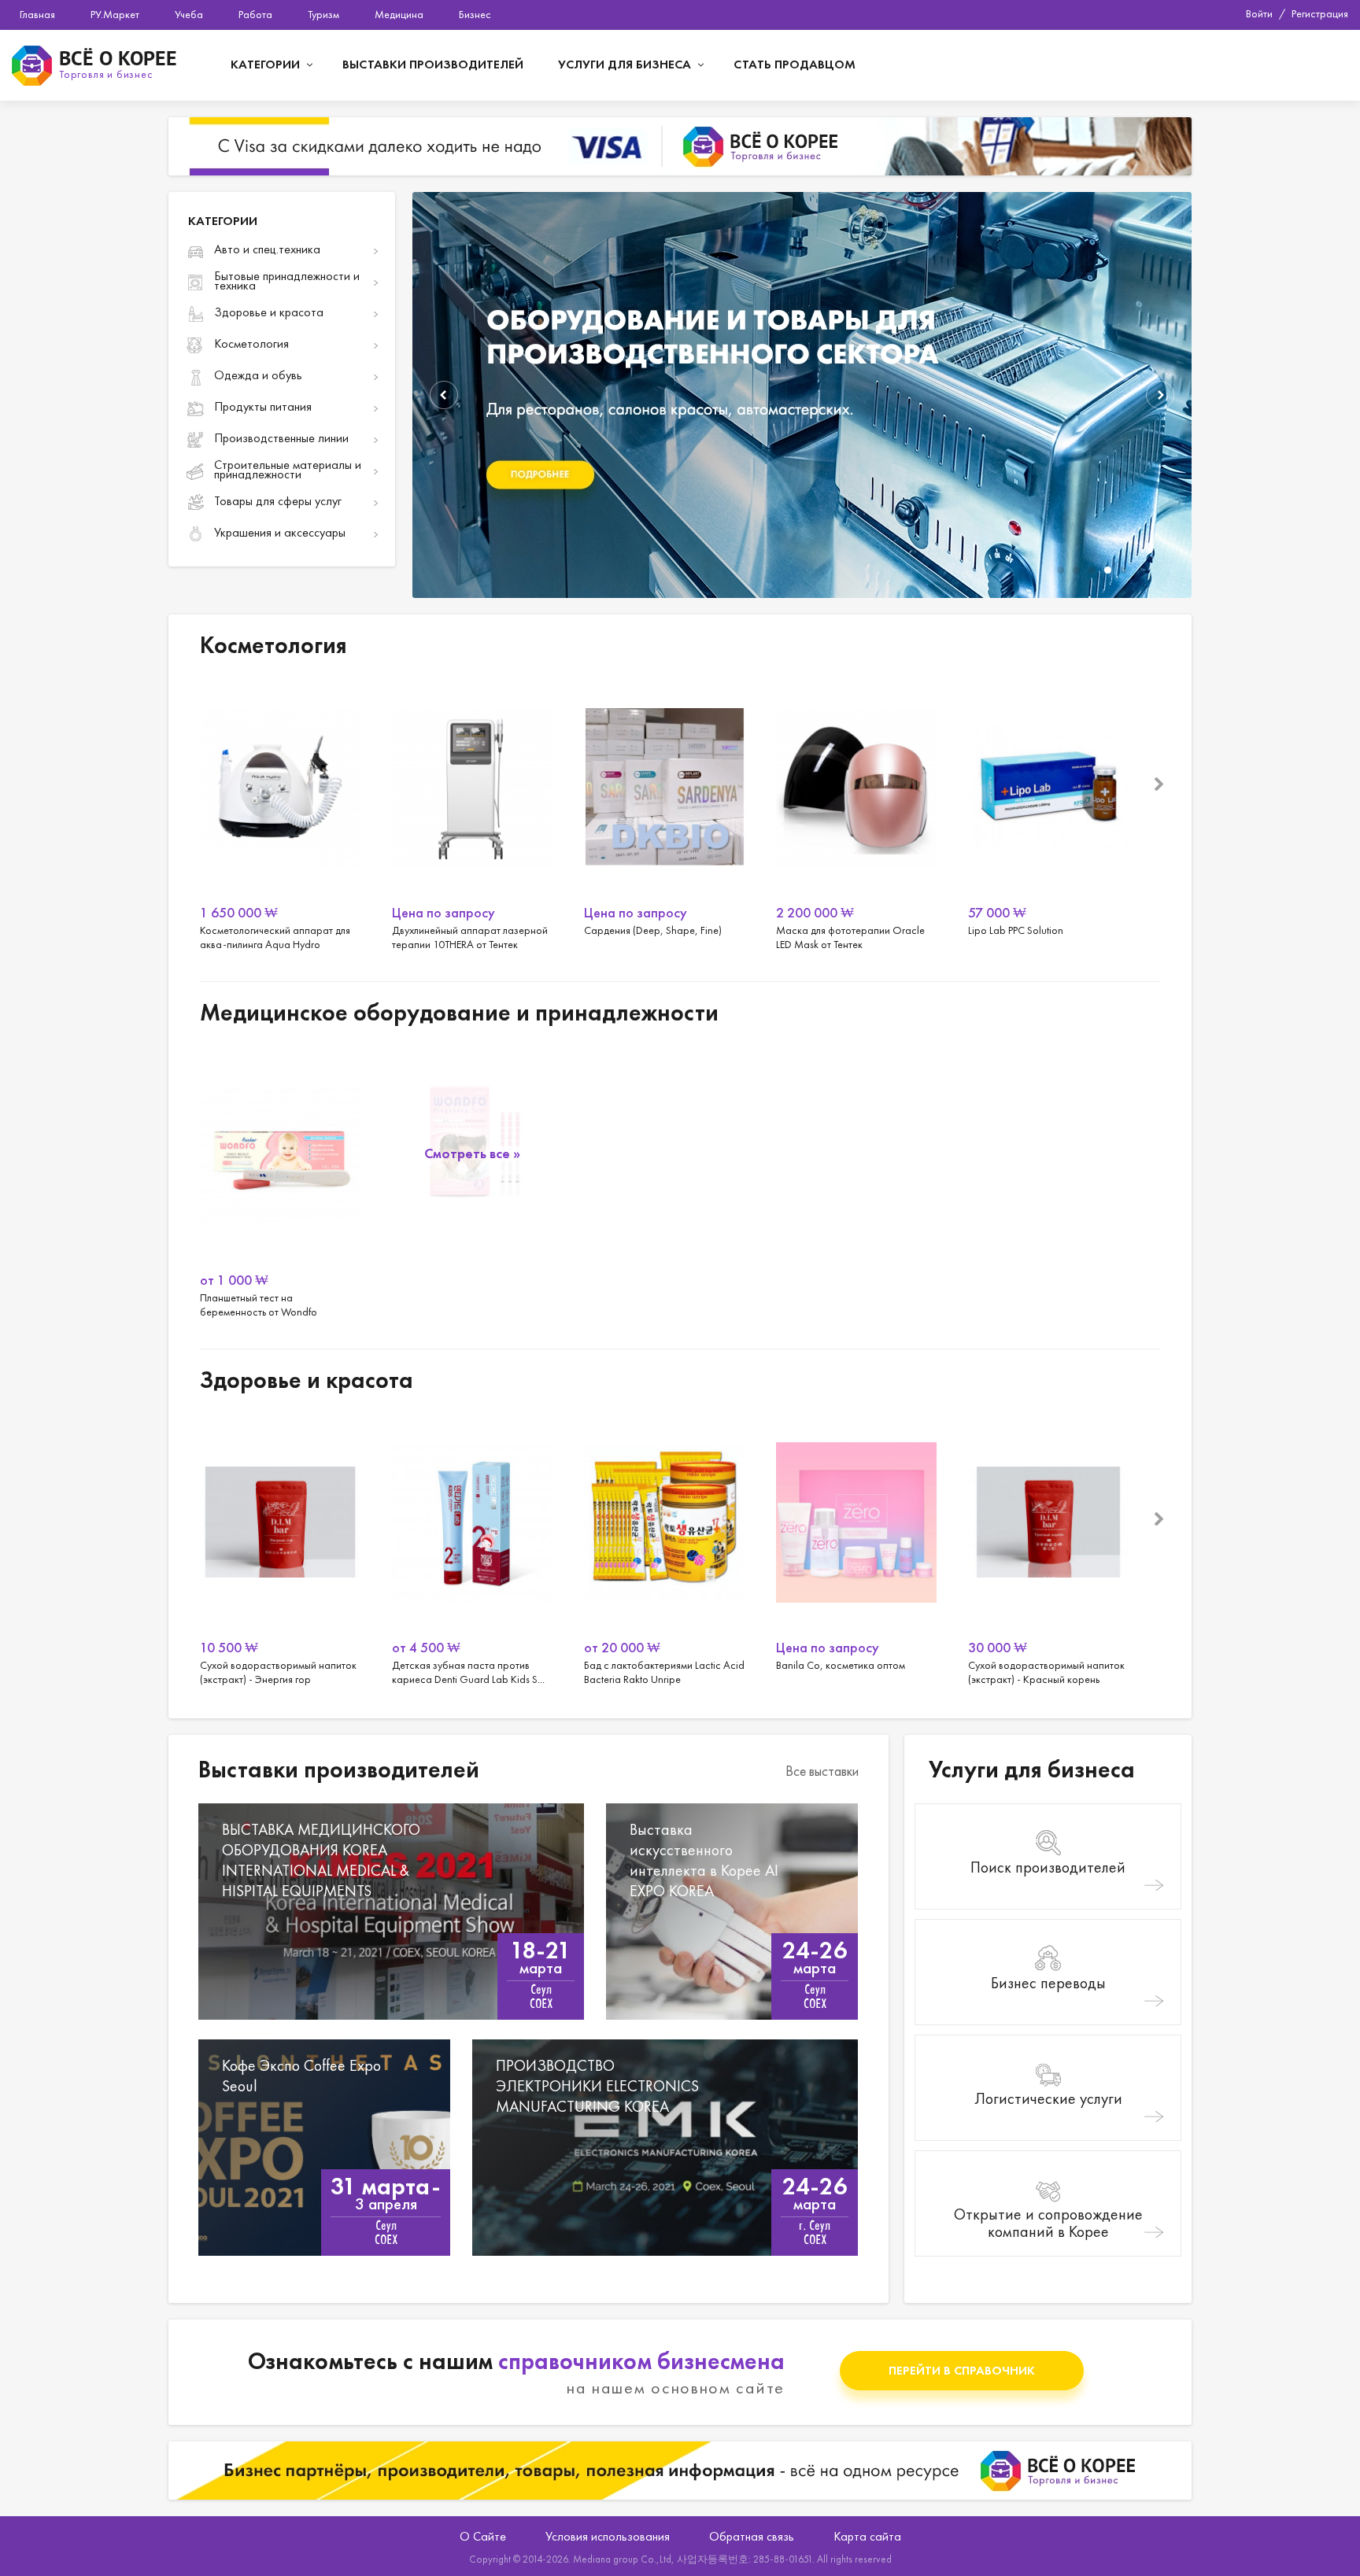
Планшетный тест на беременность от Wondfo (280, 1183)
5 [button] (1123, 570)
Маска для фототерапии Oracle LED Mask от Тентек (856, 815)
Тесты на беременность (472, 1182)
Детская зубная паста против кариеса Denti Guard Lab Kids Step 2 (472, 1550)
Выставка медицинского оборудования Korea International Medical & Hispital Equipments (391, 1912)
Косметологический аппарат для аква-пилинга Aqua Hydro (280, 815)
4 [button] (1108, 570)
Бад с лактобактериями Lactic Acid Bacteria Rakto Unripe (664, 1550)
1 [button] (1061, 570)
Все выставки (822, 1771)
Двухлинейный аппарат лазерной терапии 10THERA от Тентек (472, 815)
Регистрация (1320, 13)
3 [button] (1092, 570)
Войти (1259, 13)
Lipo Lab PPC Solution (1048, 815)
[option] (802, 395)
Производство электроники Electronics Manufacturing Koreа (665, 2148)
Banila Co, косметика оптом (856, 1550)
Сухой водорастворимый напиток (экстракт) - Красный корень (1048, 1550)
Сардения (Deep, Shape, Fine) (664, 815)
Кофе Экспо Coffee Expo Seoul (324, 2148)
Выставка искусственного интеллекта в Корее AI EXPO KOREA (732, 1912)
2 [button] (1076, 570)
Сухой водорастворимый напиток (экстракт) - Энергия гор (280, 1550)
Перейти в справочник (962, 2370)
